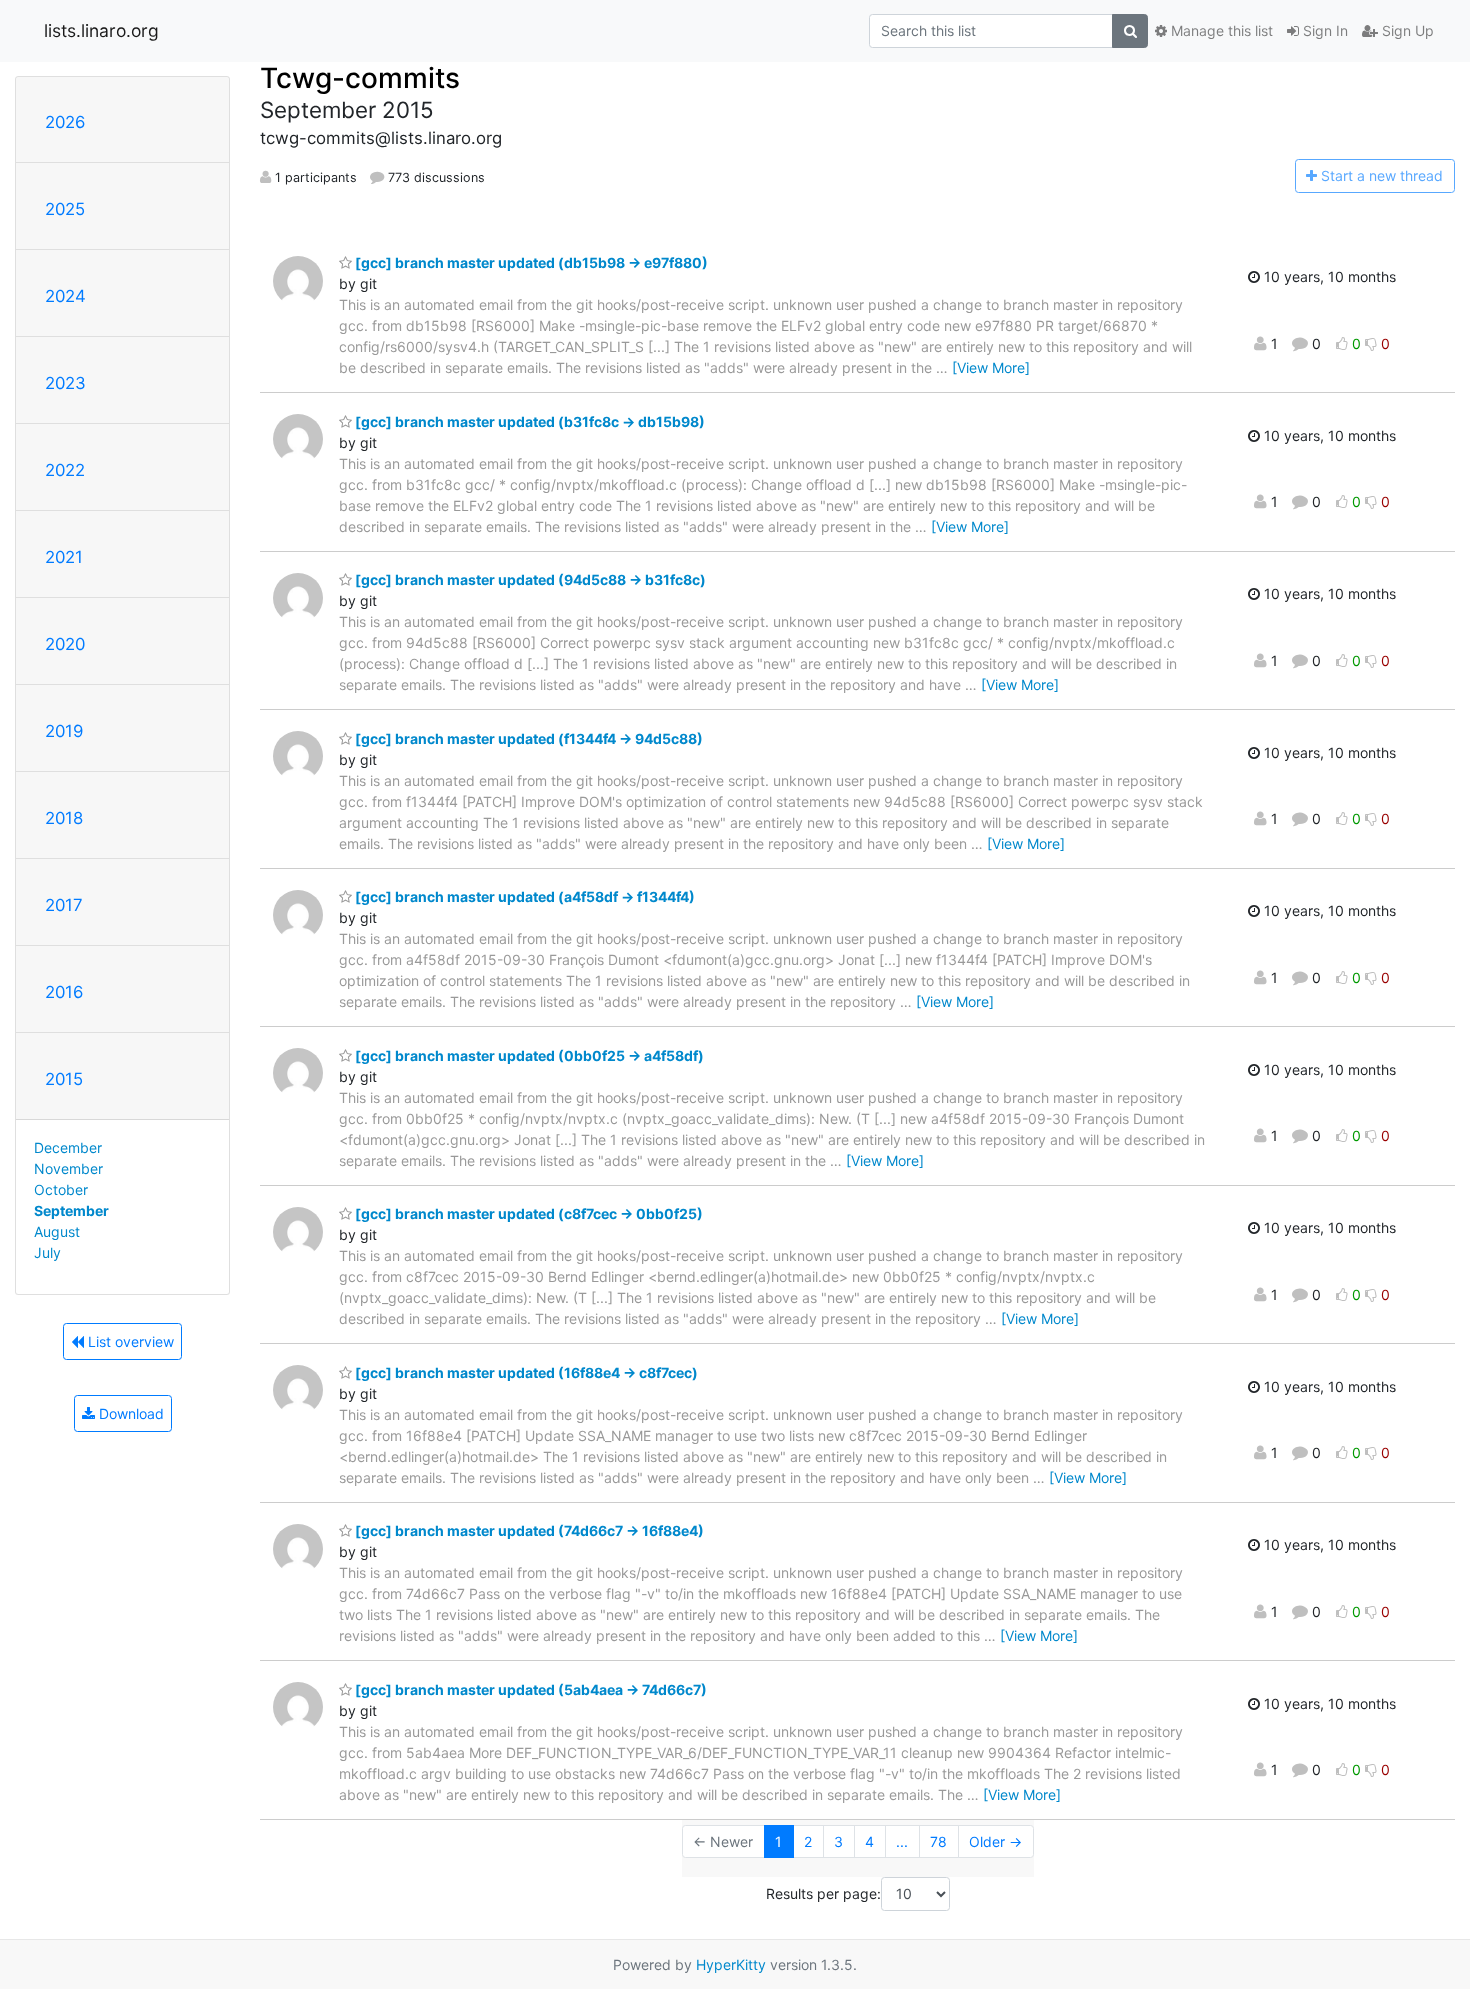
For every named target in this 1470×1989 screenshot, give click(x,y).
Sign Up (1406, 30)
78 (938, 1841)
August (57, 1231)
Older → (995, 1841)
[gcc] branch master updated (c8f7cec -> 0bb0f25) (527, 1213)
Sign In (1323, 30)
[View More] (991, 367)
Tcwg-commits (360, 78)
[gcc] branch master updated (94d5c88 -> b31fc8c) (529, 579)
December (68, 1147)
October (61, 1189)
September (71, 1210)
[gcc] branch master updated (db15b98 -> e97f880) (530, 262)
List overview (129, 1341)
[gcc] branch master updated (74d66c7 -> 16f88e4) (528, 1530)
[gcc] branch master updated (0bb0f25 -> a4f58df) (528, 1055)
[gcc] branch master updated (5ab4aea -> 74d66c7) (529, 1689)
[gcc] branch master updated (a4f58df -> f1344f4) (523, 896)
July (47, 1252)
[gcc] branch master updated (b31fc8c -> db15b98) (528, 421)
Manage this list (1220, 30)
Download (129, 1413)
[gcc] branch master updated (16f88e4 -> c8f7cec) (525, 1372)
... (902, 1841)
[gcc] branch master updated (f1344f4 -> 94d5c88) (527, 738)
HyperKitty (731, 1964)
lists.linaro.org (101, 30)
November (68, 1168)
